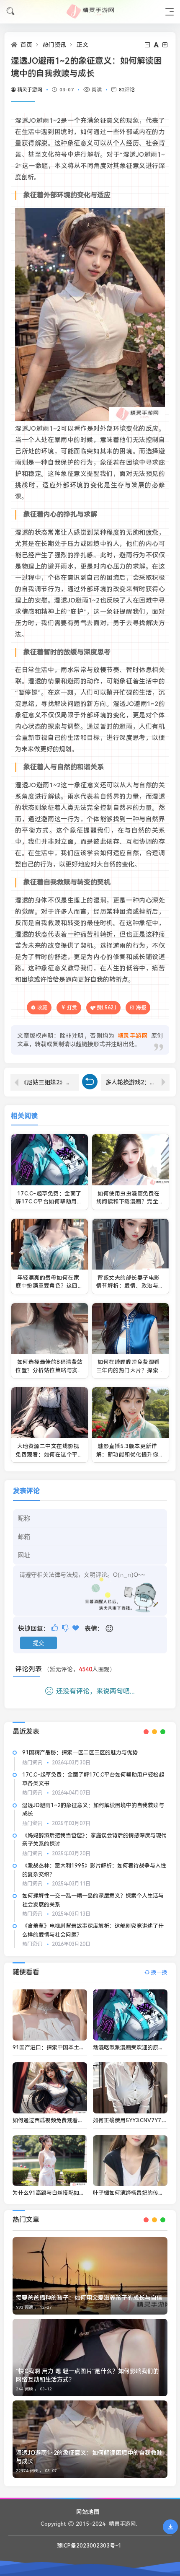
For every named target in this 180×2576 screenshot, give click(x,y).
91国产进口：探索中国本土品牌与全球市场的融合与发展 (81, 2047)
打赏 (72, 1008)
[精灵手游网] (90, 12)
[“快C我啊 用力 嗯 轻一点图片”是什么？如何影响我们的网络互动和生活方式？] (90, 2357)
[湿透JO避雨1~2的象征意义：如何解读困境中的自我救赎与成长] (90, 2439)
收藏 (42, 1007)
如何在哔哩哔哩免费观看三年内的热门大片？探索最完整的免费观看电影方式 (130, 1370)
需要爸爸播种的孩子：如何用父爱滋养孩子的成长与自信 (89, 2298)
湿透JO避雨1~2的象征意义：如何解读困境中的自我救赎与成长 (89, 2457)
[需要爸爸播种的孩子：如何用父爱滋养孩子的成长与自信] (90, 2276)
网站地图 (88, 2512)
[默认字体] (157, 45)
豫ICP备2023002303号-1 (89, 2546)
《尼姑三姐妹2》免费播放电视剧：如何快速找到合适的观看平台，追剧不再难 (50, 1082)
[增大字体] (166, 45)
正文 (82, 45)
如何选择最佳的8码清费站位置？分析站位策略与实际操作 (49, 1370)
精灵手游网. (123, 2524)
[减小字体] (148, 45)
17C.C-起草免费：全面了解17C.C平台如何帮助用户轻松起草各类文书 (49, 1202)
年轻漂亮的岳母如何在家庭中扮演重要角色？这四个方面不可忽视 (49, 1286)
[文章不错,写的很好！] (55, 1628)
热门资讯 (54, 45)
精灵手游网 (30, 90)
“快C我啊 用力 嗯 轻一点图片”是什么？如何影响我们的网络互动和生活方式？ (87, 2375)
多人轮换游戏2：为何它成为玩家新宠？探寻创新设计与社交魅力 (138, 1082)
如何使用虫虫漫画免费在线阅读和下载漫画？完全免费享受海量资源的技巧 (130, 1202)
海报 (141, 1008)
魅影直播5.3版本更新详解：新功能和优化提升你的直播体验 (130, 1454)
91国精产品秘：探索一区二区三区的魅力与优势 (80, 1752)
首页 (26, 45)
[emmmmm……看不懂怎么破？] (66, 1628)
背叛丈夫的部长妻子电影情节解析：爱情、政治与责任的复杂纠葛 (130, 1286)
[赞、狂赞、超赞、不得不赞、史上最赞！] (76, 1628)
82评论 (127, 90)
